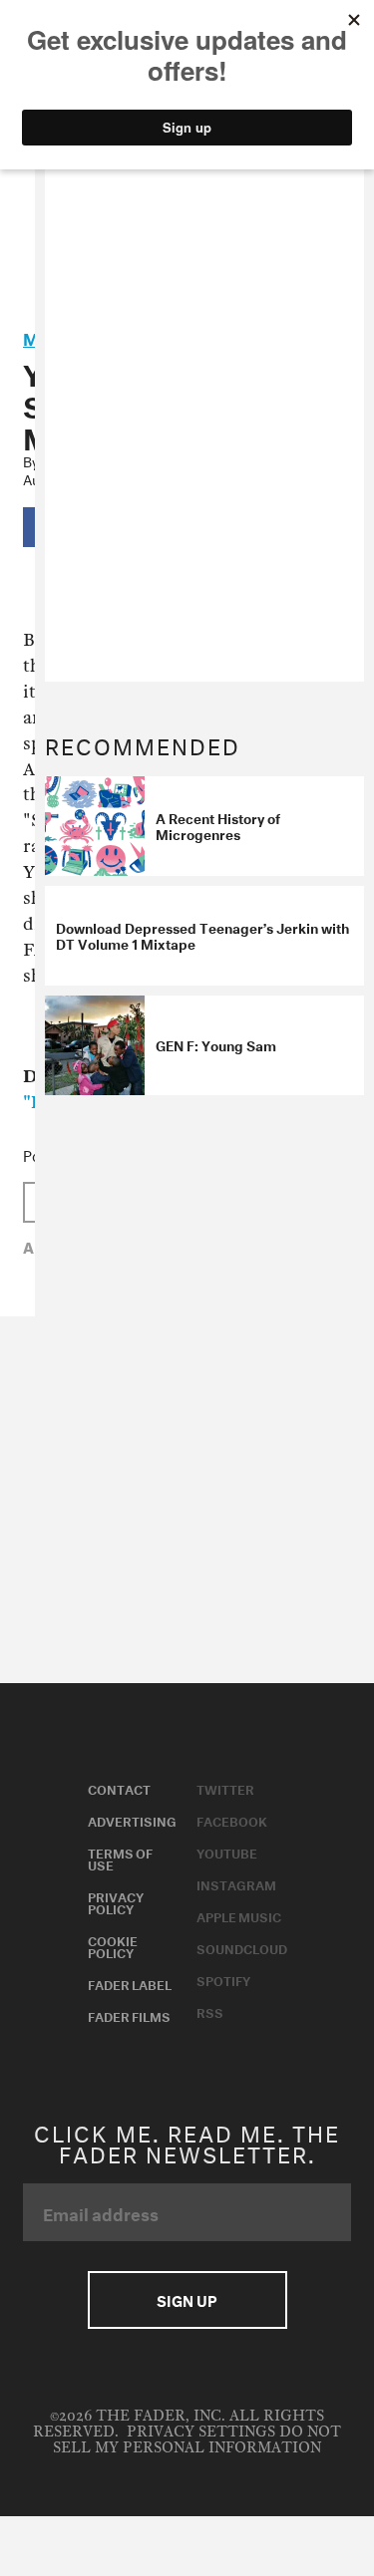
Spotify (223, 1979)
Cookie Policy (113, 1945)
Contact (119, 1788)
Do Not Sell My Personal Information (197, 2440)
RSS (210, 2011)
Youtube (227, 1852)
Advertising (132, 1820)
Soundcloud (242, 1947)
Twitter (225, 1788)
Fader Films (129, 2015)
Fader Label (130, 1983)
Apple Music (239, 1915)
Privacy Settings (201, 2432)
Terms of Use (120, 1858)
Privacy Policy (116, 1901)
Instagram (236, 1883)
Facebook (232, 1820)
